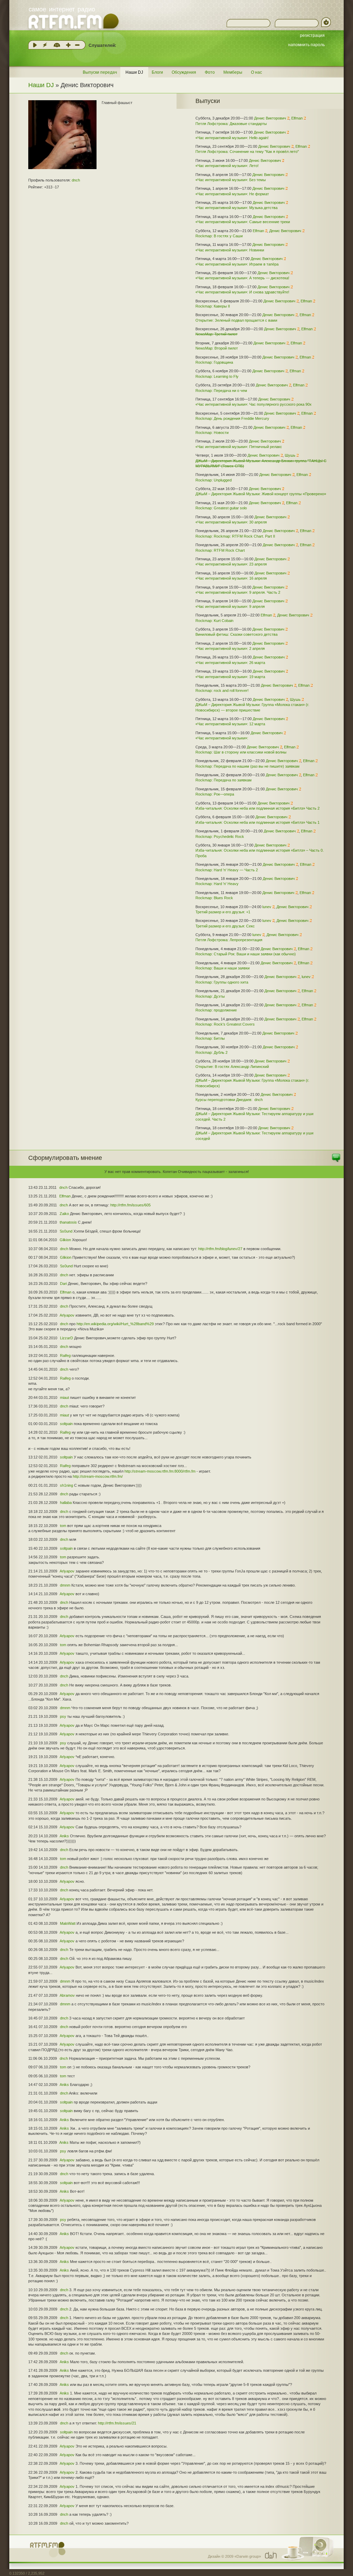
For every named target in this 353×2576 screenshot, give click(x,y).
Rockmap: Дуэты (210, 996)
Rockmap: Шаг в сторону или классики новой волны (241, 752)
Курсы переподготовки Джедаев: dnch (229, 1100)
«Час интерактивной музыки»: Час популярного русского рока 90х (254, 404)
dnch (76, 180)
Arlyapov (67, 1315)
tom (63, 1526)
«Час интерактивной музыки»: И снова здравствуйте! (242, 292)
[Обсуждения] (336, 1161)
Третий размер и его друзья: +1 (223, 912)
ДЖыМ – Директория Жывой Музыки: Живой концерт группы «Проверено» (261, 494)
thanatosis (68, 1222)
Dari (63, 1284)
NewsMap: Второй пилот (217, 348)
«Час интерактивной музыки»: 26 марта (230, 663)
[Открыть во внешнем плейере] (45, 45)
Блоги (157, 72)
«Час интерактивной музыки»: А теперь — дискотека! (242, 278)
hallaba (66, 1503)
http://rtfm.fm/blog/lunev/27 (220, 1249)
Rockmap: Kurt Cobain (214, 621)
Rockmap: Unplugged (214, 480)
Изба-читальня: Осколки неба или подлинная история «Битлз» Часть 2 (258, 808)
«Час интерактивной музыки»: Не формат (232, 194)
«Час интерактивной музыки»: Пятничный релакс (239, 447)
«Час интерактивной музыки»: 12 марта (230, 724)
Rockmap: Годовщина (214, 362)
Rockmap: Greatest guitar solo (221, 508)
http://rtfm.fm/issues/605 (130, 1205)
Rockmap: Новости (212, 433)
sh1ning (67, 1485)
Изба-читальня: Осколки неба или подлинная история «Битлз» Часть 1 (258, 822)
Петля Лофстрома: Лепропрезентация (229, 940)
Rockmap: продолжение (216, 1010)
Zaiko (64, 1214)
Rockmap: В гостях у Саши (219, 236)
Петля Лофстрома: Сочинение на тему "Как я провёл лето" (247, 152)
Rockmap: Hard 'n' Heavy (217, 884)
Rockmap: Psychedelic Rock (220, 837)
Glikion (65, 1240)
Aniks (64, 1836)
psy (63, 1716)
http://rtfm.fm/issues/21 (117, 2423)
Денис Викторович (270, 118)
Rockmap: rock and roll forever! (222, 690)
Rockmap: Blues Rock (214, 898)
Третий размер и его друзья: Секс (225, 926)
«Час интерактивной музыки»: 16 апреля (231, 578)
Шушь (290, 455)
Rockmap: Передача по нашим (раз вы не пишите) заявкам (248, 766)
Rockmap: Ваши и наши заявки (223, 968)
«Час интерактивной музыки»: (222, 738)
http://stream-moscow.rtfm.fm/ (98, 1476)
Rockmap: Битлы (210, 1038)
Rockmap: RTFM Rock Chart (220, 550)
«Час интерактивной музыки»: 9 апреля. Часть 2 (238, 592)
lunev (267, 907)
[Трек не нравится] (77, 45)
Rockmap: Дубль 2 (211, 1052)
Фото (210, 72)
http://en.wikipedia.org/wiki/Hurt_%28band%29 (115, 1324)
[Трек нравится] (68, 45)
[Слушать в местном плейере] (35, 45)
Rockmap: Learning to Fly (217, 376)
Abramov (67, 1995)
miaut (64, 1398)
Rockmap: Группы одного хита (222, 982)
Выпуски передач (100, 72)
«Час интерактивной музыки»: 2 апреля (230, 648)
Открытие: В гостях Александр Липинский (232, 1067)
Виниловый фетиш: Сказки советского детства (236, 634)
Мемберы (233, 72)
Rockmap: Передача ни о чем (221, 391)
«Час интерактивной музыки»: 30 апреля (231, 522)
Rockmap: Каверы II (213, 306)
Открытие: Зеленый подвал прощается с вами (236, 320)
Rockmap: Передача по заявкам (224, 780)
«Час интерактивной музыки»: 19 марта (230, 677)
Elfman (297, 118)
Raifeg (65, 1355)
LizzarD (67, 1338)
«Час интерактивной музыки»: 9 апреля (230, 606)
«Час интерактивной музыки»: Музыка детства (236, 208)
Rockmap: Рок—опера (215, 794)
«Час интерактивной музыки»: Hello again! (232, 138)
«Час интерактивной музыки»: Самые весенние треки (243, 222)
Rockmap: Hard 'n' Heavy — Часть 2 (227, 870)
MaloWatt (68, 1923)
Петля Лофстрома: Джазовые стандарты (231, 124)
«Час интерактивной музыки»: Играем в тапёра (237, 264)
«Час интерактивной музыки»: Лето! (227, 166)
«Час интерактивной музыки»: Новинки (230, 250)
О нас (256, 72)
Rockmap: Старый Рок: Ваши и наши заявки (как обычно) (246, 954)
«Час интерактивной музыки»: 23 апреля (231, 564)
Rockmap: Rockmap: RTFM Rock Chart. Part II (235, 536)
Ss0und (66, 1231)
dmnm (65, 1585)
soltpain (66, 1424)
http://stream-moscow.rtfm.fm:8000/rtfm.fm (160, 1471)
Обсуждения (184, 72)
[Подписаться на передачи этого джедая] (288, 118)
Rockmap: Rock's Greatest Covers (225, 1024)
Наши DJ (134, 72)
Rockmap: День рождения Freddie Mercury (232, 418)
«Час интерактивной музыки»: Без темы (231, 180)
